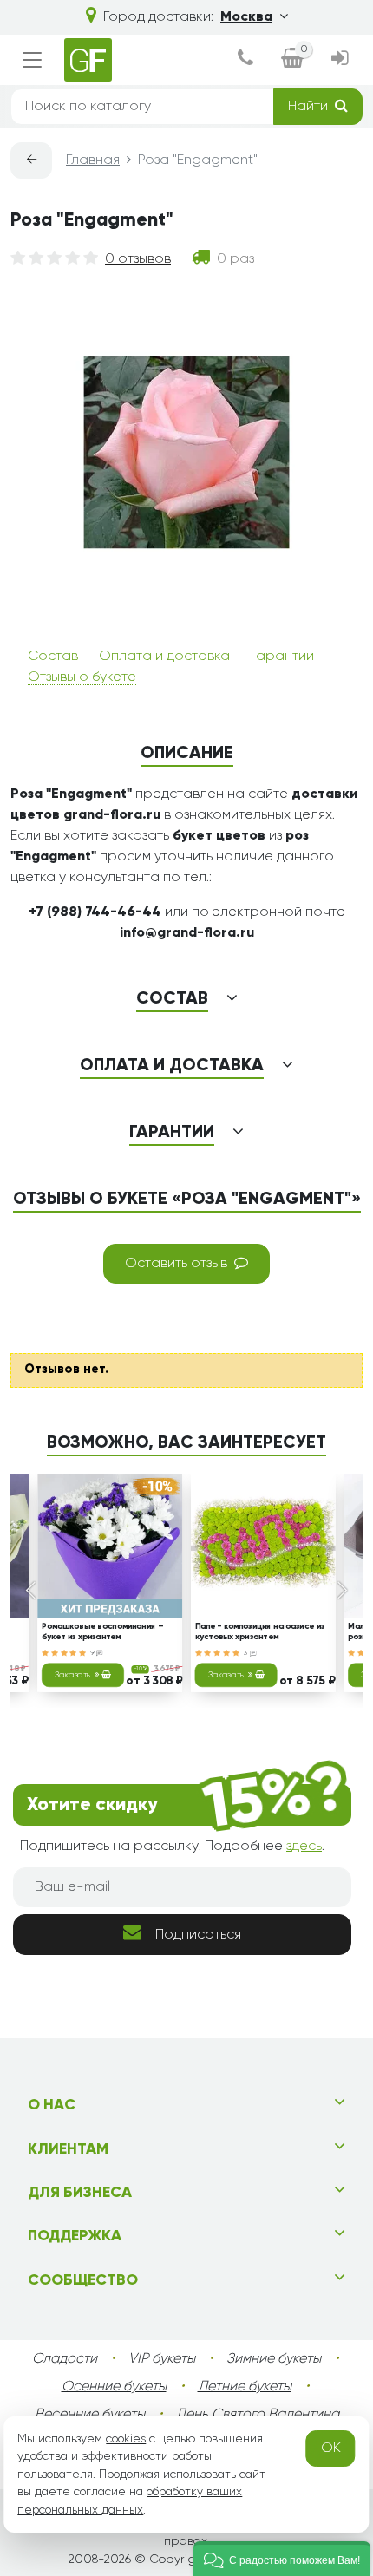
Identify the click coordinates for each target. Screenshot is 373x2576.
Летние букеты (245, 2387)
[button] (282, 2559)
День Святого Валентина (258, 2415)
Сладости (65, 2359)
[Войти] (340, 60)
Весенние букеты (90, 2415)
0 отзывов (138, 259)
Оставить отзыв (176, 1264)
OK (331, 2449)
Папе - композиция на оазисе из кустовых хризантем (260, 1632)
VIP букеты (162, 2359)
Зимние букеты (274, 2359)
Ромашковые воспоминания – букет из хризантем (102, 1632)
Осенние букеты (114, 2387)
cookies (126, 2439)
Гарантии (282, 657)
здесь (304, 1847)
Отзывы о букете (82, 677)
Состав (53, 657)
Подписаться (198, 1935)
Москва (246, 17)
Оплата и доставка (164, 657)
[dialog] (245, 60)
